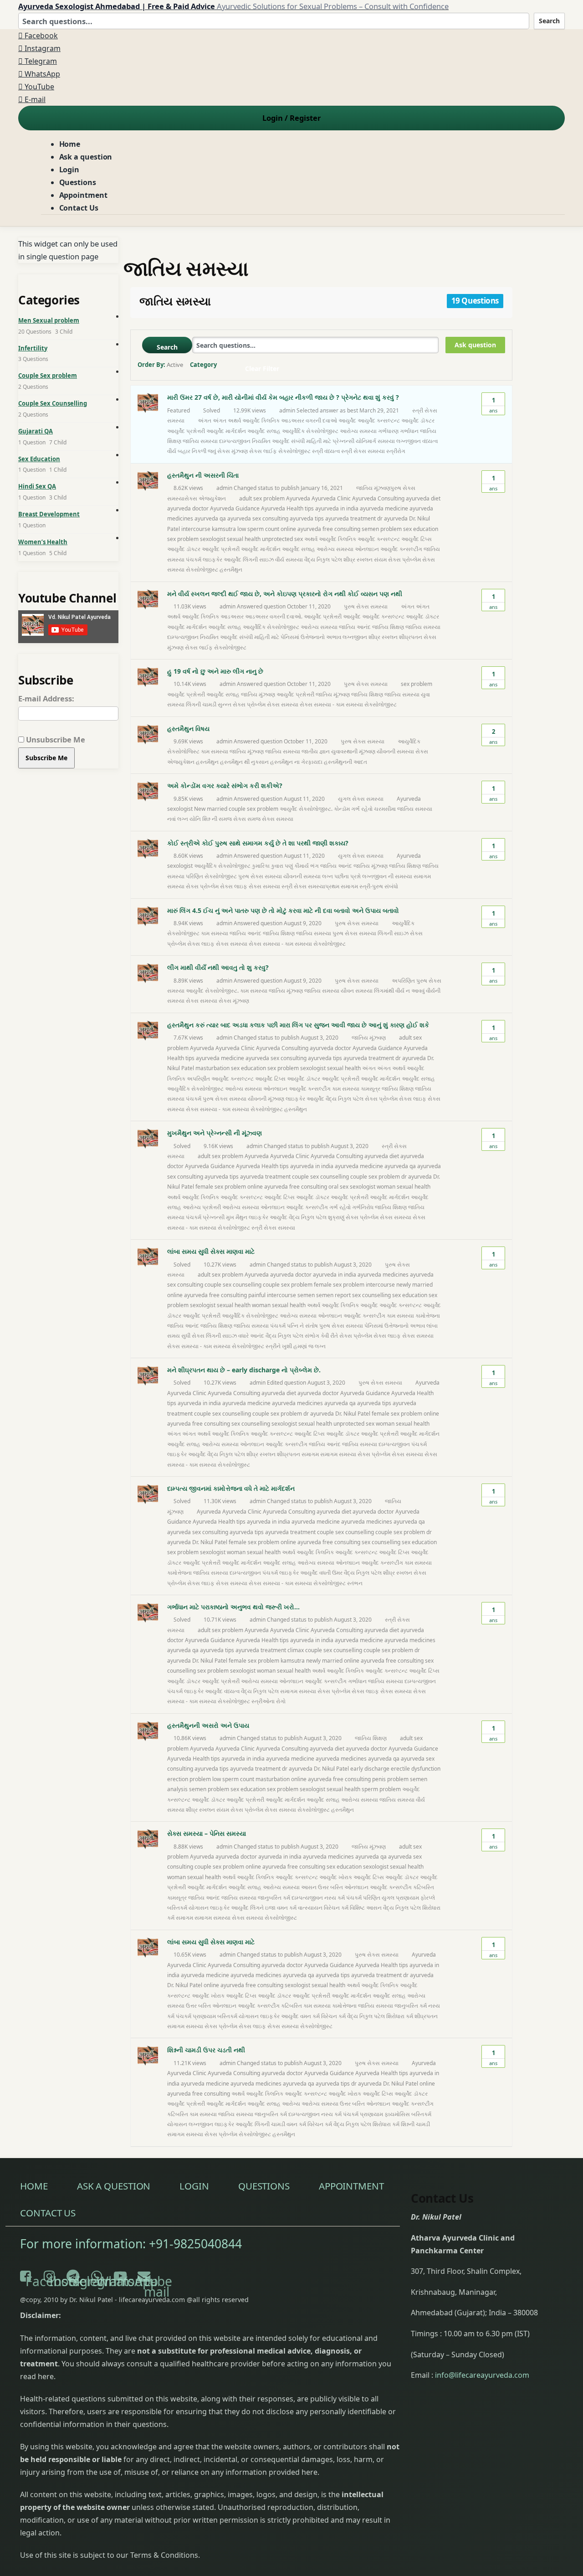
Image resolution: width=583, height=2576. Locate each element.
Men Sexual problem (49, 320)
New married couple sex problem (236, 809)
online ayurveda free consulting (320, 529)
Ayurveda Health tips (287, 508)
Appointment (83, 195)
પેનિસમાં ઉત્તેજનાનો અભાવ (311, 637)
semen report (333, 1295)
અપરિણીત (198, 1079)
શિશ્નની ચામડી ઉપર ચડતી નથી (206, 2050)
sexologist (213, 539)
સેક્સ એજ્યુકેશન (205, 498)
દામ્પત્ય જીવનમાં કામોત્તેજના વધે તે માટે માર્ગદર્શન (231, 1488)
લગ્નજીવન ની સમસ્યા (387, 876)
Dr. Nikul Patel (353, 1414)
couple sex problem (375, 1177)
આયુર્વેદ (347, 420)
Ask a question (86, 157)
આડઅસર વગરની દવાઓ (309, 420)
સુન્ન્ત (225, 704)
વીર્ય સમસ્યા (289, 559)
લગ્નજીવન (409, 441)
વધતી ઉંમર (331, 1573)
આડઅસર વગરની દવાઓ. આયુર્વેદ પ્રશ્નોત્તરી (293, 616)
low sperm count (258, 529)
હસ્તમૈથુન (231, 569)
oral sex (338, 1187)
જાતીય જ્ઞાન (316, 751)
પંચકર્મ (194, 559)
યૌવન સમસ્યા (357, 991)
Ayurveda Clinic (331, 498)
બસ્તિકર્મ (177, 1908)
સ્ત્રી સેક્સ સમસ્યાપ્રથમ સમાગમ (320, 886)
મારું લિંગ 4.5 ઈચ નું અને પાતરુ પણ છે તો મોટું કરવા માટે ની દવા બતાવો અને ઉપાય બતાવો (283, 910)
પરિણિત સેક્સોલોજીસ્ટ (211, 876)
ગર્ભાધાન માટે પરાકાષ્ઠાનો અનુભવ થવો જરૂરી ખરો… (233, 1607)
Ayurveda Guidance (235, 508)
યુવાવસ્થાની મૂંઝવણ (353, 751)
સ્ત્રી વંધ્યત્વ (326, 451)
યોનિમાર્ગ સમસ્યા (375, 441)
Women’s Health (43, 542)
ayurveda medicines (383, 1275)
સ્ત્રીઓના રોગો (268, 1701)
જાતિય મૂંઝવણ (373, 488)
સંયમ (380, 559)
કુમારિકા (261, 866)
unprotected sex (282, 539)
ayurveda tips (307, 518)
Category (203, 365)
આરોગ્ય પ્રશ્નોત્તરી (202, 1207)
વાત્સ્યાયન (310, 1908)
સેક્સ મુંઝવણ (233, 451)
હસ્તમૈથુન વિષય (188, 729)
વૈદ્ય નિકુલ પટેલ (323, 559)
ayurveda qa (210, 518)
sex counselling (371, 1295)
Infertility (33, 348)
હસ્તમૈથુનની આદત (345, 762)
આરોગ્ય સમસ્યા (358, 431)
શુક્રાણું (336, 1217)
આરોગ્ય (291, 2104)
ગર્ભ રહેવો (362, 809)
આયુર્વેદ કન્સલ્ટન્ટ (379, 420)
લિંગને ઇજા (263, 1908)
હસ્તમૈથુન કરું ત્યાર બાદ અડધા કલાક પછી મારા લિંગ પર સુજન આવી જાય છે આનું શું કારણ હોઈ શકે (298, 1025)
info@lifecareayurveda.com (482, 2375)
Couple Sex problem (48, 376)
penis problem (390, 1779)
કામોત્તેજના (428, 1316)
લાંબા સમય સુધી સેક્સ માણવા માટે (211, 1251)
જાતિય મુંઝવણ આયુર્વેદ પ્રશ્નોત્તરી (278, 694)
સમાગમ (310, 1454)
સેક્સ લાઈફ (263, 451)
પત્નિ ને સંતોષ (302, 1326)
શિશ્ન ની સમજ (217, 819)
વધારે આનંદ (251, 1336)
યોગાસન (199, 1908)
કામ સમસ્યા (215, 751)
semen (306, 1295)
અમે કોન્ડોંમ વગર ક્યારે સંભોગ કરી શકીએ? (225, 786)
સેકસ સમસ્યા (202, 1001)
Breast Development (49, 514)
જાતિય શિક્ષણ (388, 627)
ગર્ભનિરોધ (363, 1207)
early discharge (370, 1769)
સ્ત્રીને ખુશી (279, 1346)
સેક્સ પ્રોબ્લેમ (404, 559)
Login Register (291, 118)
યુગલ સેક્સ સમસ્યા (361, 799)
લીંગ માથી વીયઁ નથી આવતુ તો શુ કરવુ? (218, 967)
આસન (309, 1887)
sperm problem (381, 1789)
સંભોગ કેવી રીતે (321, 1336)
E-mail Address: (46, 698)
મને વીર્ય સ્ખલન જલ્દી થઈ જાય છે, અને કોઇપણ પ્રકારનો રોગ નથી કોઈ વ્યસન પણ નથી (285, 594)
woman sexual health (404, 1187)
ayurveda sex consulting (258, 518)
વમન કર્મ (287, 1908)
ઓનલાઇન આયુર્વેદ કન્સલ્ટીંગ (389, 549)
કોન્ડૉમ (342, 809)
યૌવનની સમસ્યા (395, 751)
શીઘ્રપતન (411, 637)
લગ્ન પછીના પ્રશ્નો (341, 876)
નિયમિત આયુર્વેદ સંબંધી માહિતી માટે (291, 441)
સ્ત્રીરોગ (396, 451)
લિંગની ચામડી (201, 704)
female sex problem (221, 1187)
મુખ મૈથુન (237, 1217)
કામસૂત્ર (371, 1089)
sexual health (244, 539)
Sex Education (39, 459)
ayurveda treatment (350, 518)
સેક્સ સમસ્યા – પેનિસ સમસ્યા (207, 1833)
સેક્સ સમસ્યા (283, 704)
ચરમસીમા (385, 809)
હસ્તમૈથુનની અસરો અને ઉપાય (208, 1725)
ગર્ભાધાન (409, 431)
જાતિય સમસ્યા (200, 441)
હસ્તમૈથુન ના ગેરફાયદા (296, 762)
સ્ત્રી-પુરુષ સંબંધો (379, 886)
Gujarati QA (36, 431)
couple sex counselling (320, 1177)
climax (296, 1650)
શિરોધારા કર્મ (400, 2016)
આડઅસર (232, 616)
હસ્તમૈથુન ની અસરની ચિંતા (203, 475)
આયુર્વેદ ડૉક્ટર (418, 420)
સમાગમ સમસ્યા (338, 1454)
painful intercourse (272, 1295)
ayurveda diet (423, 498)
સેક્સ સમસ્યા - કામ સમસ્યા (331, 704)
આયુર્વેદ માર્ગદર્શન (226, 431)
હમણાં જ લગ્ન (309, 1346)
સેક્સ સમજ (247, 819)
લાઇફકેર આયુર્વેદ (222, 559)
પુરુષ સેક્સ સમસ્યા (366, 606)
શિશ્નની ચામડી (415, 2124)
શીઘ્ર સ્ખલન (358, 559)
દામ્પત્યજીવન (235, 441)
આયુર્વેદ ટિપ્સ (417, 539)
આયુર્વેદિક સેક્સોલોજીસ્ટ (310, 431)
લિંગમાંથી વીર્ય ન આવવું (399, 991)
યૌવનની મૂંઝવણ (266, 1099)
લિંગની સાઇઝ (258, 559)
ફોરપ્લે (428, 1898)
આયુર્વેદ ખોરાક (336, 1877)
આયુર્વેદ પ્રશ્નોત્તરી (186, 431)
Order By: (160, 365)
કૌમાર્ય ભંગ (307, 866)
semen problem (382, 529)
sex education (421, 529)
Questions (78, 182)
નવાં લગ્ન (178, 819)
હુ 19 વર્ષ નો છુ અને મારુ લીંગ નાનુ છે (215, 671)
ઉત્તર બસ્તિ (330, 1887)
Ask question (475, 345)
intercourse (196, 529)
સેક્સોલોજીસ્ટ (294, 451)
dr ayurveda (392, 518)
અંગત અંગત (212, 420)
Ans (493, 405)
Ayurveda (298, 498)
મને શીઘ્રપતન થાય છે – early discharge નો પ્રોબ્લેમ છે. (244, 1370)
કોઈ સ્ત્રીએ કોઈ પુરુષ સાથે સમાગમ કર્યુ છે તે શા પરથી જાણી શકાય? (258, 843)
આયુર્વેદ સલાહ (264, 431)
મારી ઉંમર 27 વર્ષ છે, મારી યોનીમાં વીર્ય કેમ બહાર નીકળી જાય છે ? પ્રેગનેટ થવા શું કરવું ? (283, 397)
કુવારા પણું (282, 866)
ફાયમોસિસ (397, 2114)
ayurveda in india (337, 508)
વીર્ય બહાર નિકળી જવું (192, 451)
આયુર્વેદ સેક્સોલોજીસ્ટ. (306, 809)
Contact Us (79, 208)
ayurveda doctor (188, 508)
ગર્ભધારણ (388, 431)
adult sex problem (262, 498)
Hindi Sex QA (37, 486)
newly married (414, 1285)
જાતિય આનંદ (355, 627)
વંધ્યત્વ (430, 441)
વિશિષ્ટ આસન (366, 1908)
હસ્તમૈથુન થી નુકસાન (244, 762)
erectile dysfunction (416, 1769)
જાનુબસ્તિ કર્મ (274, 1898)
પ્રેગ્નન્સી (343, 441)
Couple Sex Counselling (53, 403)
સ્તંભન (355, 1583)
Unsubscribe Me (55, 739)
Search (549, 21)
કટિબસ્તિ (424, 1887)
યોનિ (195, 819)
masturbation (212, 1068)
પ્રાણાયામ (407, 1898)
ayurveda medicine (384, 508)
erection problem (189, 1779)
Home (70, 144)
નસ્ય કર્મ (335, 1898)
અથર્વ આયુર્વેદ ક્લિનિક (254, 420)
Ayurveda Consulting (378, 498)
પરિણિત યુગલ (379, 1898)
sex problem (183, 539)
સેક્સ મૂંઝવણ (234, 1001)
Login (69, 170)
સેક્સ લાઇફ (234, 886)
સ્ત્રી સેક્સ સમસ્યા (363, 451)
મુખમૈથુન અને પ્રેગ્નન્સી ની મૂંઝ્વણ (215, 1133)
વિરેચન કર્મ (336, 1908)
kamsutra (224, 529)
